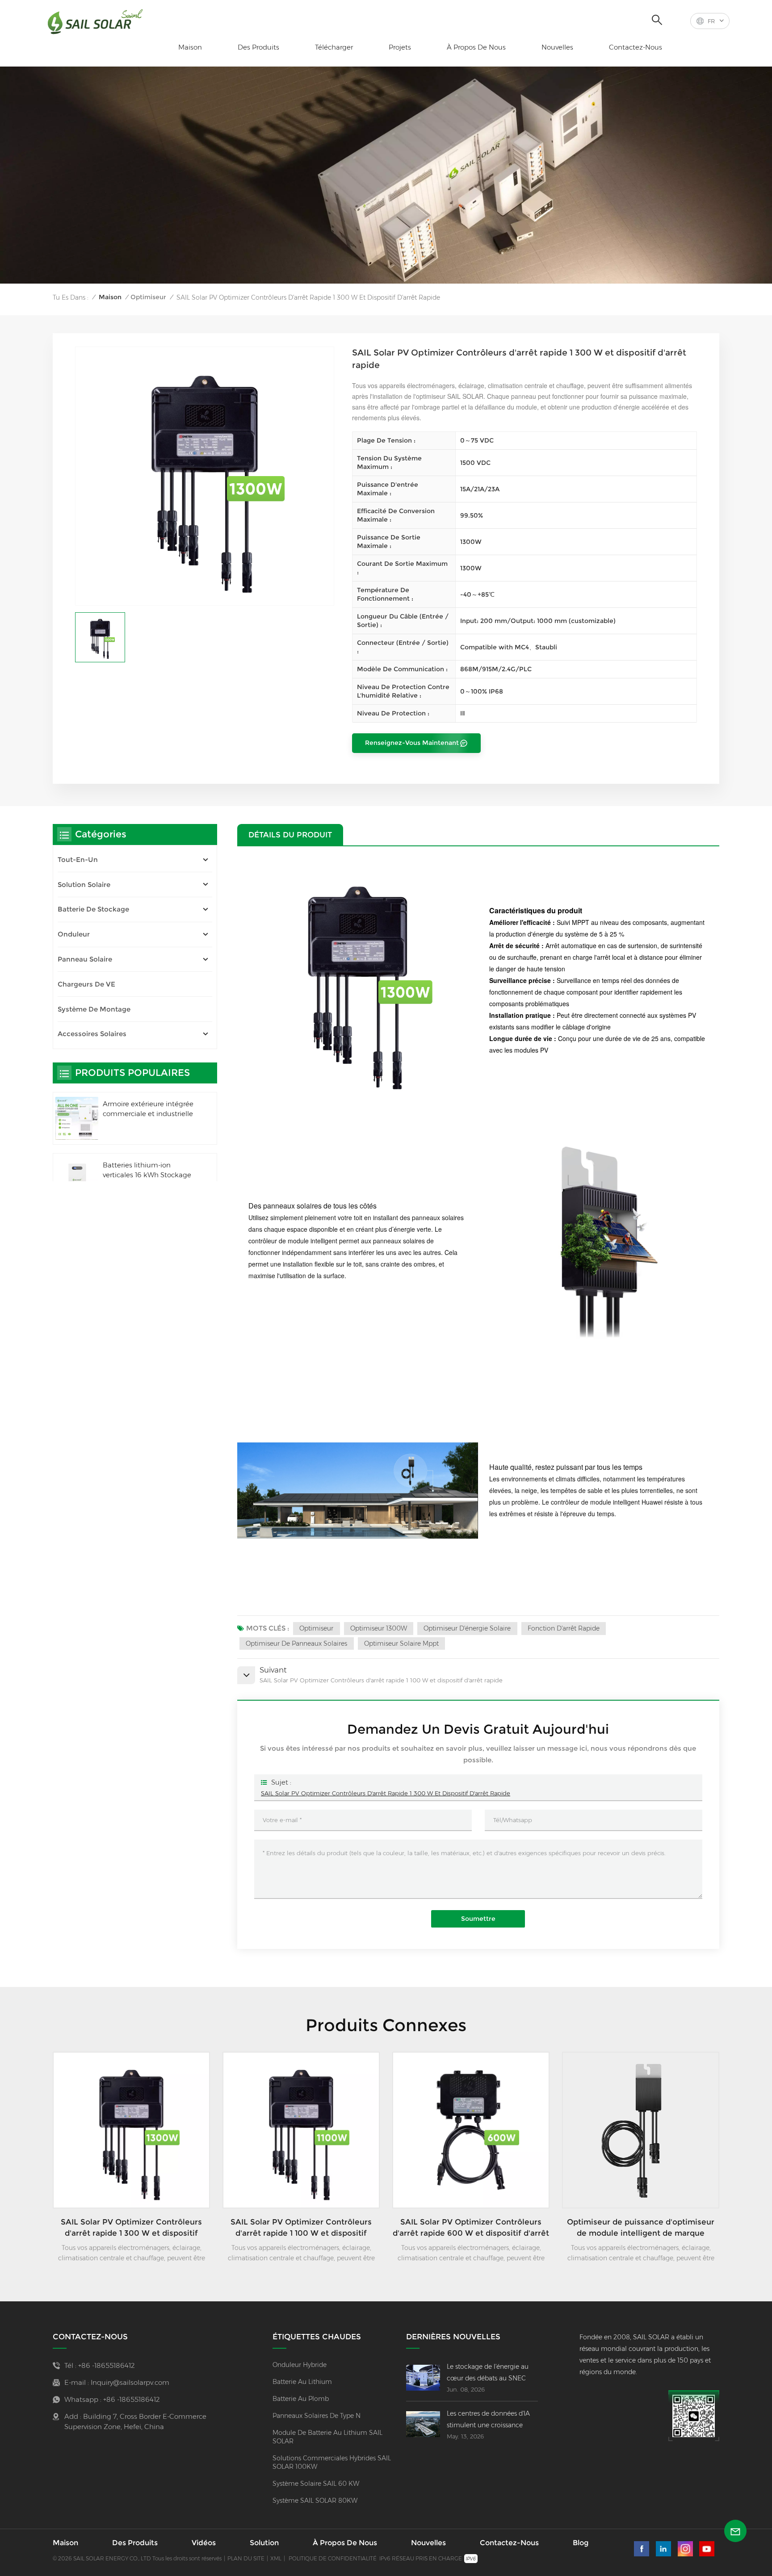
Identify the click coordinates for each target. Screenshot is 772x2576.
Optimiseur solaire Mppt (401, 1643)
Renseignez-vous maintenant (412, 743)
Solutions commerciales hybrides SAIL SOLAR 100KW (332, 2462)
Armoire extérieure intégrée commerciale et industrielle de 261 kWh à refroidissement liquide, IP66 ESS (150, 1110)
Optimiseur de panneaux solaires (296, 1643)
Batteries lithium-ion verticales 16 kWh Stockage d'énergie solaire (147, 1171)
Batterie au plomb (301, 2399)
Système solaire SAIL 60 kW (316, 2484)
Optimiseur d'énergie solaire (467, 1628)
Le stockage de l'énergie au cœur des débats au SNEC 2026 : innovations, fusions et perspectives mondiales (491, 2373)
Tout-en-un (78, 859)
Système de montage (94, 1009)
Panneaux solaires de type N (317, 2416)
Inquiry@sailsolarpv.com (130, 2382)
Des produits (258, 47)
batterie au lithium (302, 2382)
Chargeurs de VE (86, 984)
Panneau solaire (85, 959)
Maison (190, 47)
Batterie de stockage (93, 909)
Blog (581, 2543)
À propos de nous (476, 47)
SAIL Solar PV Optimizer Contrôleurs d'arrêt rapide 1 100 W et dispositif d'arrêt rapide (301, 2228)
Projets (400, 47)
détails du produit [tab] (290, 834)
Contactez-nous (636, 47)
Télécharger (334, 47)
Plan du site (246, 2558)
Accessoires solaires (92, 1034)
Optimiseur (148, 297)
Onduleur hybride (300, 2365)
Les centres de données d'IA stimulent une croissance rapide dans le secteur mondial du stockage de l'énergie (488, 2420)
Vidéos (204, 2543)
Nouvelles (557, 47)
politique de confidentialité (333, 2558)
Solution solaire (84, 884)
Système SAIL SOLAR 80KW (315, 2501)
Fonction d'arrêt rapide (564, 1628)
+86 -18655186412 (107, 2365)
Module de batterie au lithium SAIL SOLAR (327, 2437)
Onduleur (74, 934)
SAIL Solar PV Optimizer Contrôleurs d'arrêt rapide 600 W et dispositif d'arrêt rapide (471, 2228)
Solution (264, 2543)
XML (276, 2558)
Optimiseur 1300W (379, 1628)
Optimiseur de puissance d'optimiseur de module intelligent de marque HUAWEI (641, 2228)
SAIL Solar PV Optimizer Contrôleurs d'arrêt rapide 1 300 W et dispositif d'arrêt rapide (386, 1793)
